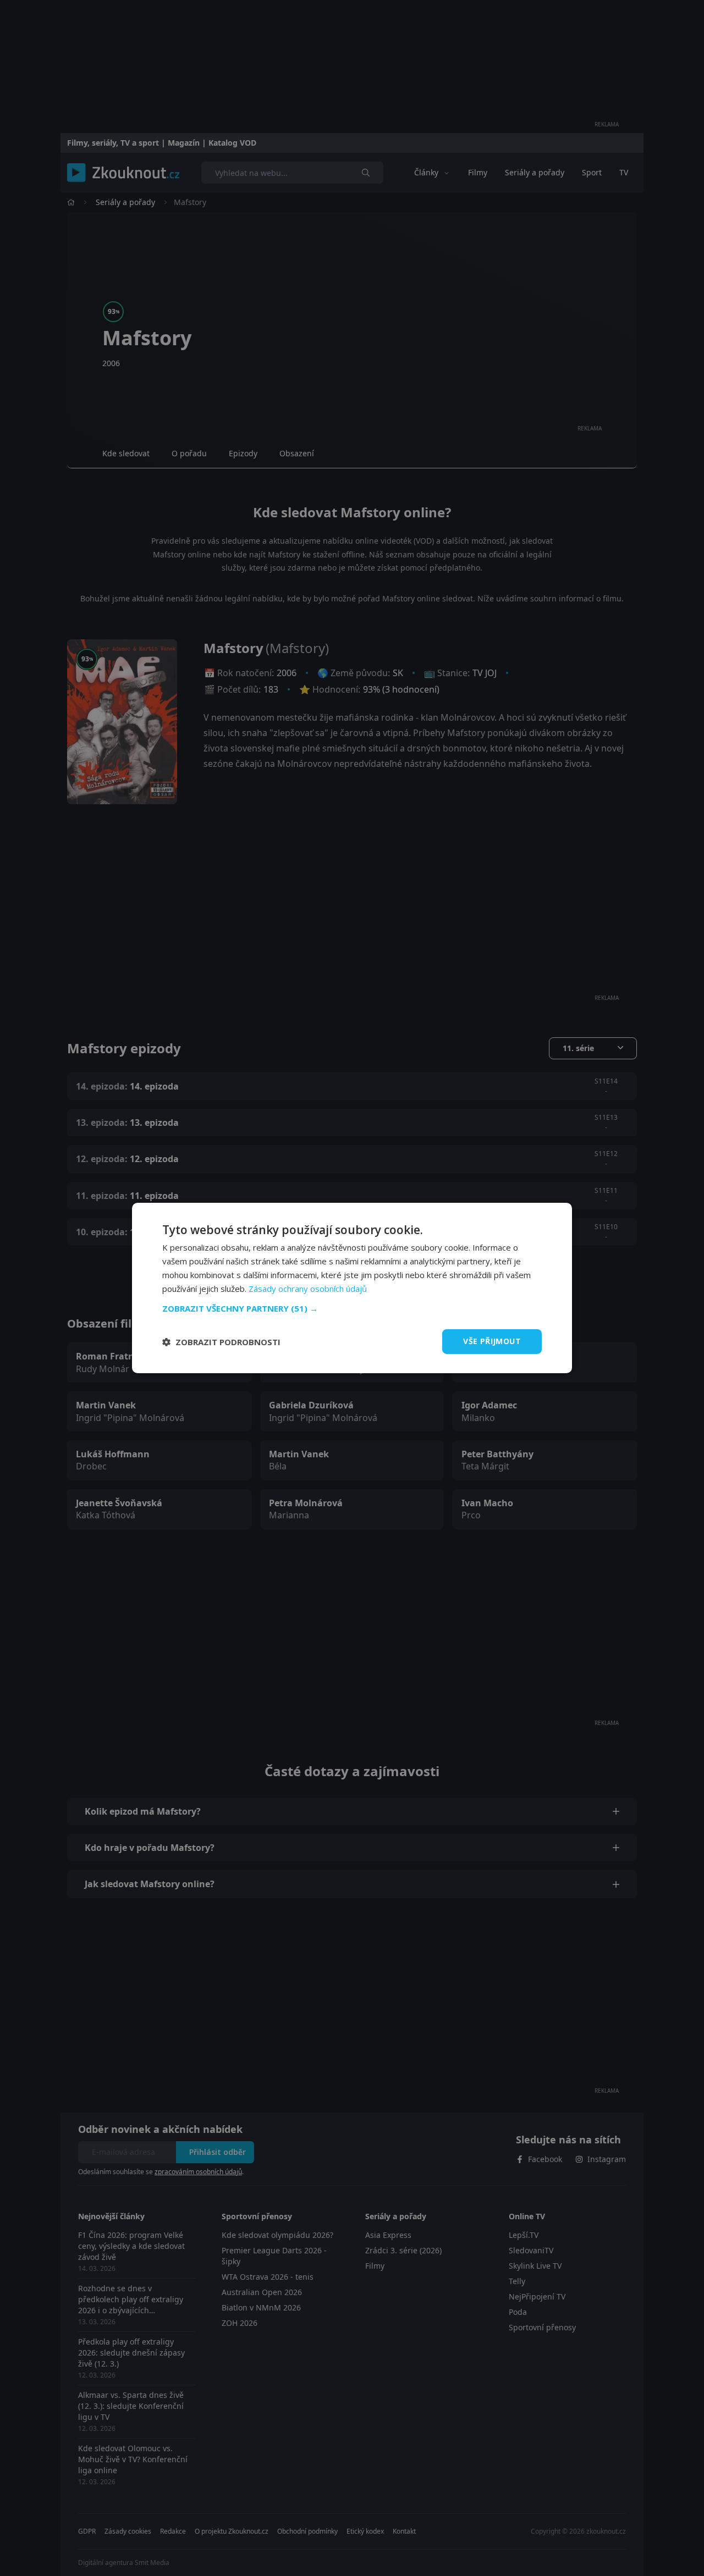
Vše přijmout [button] (492, 1341)
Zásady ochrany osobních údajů (308, 1289)
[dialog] (352, 1288)
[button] (352, 1308)
